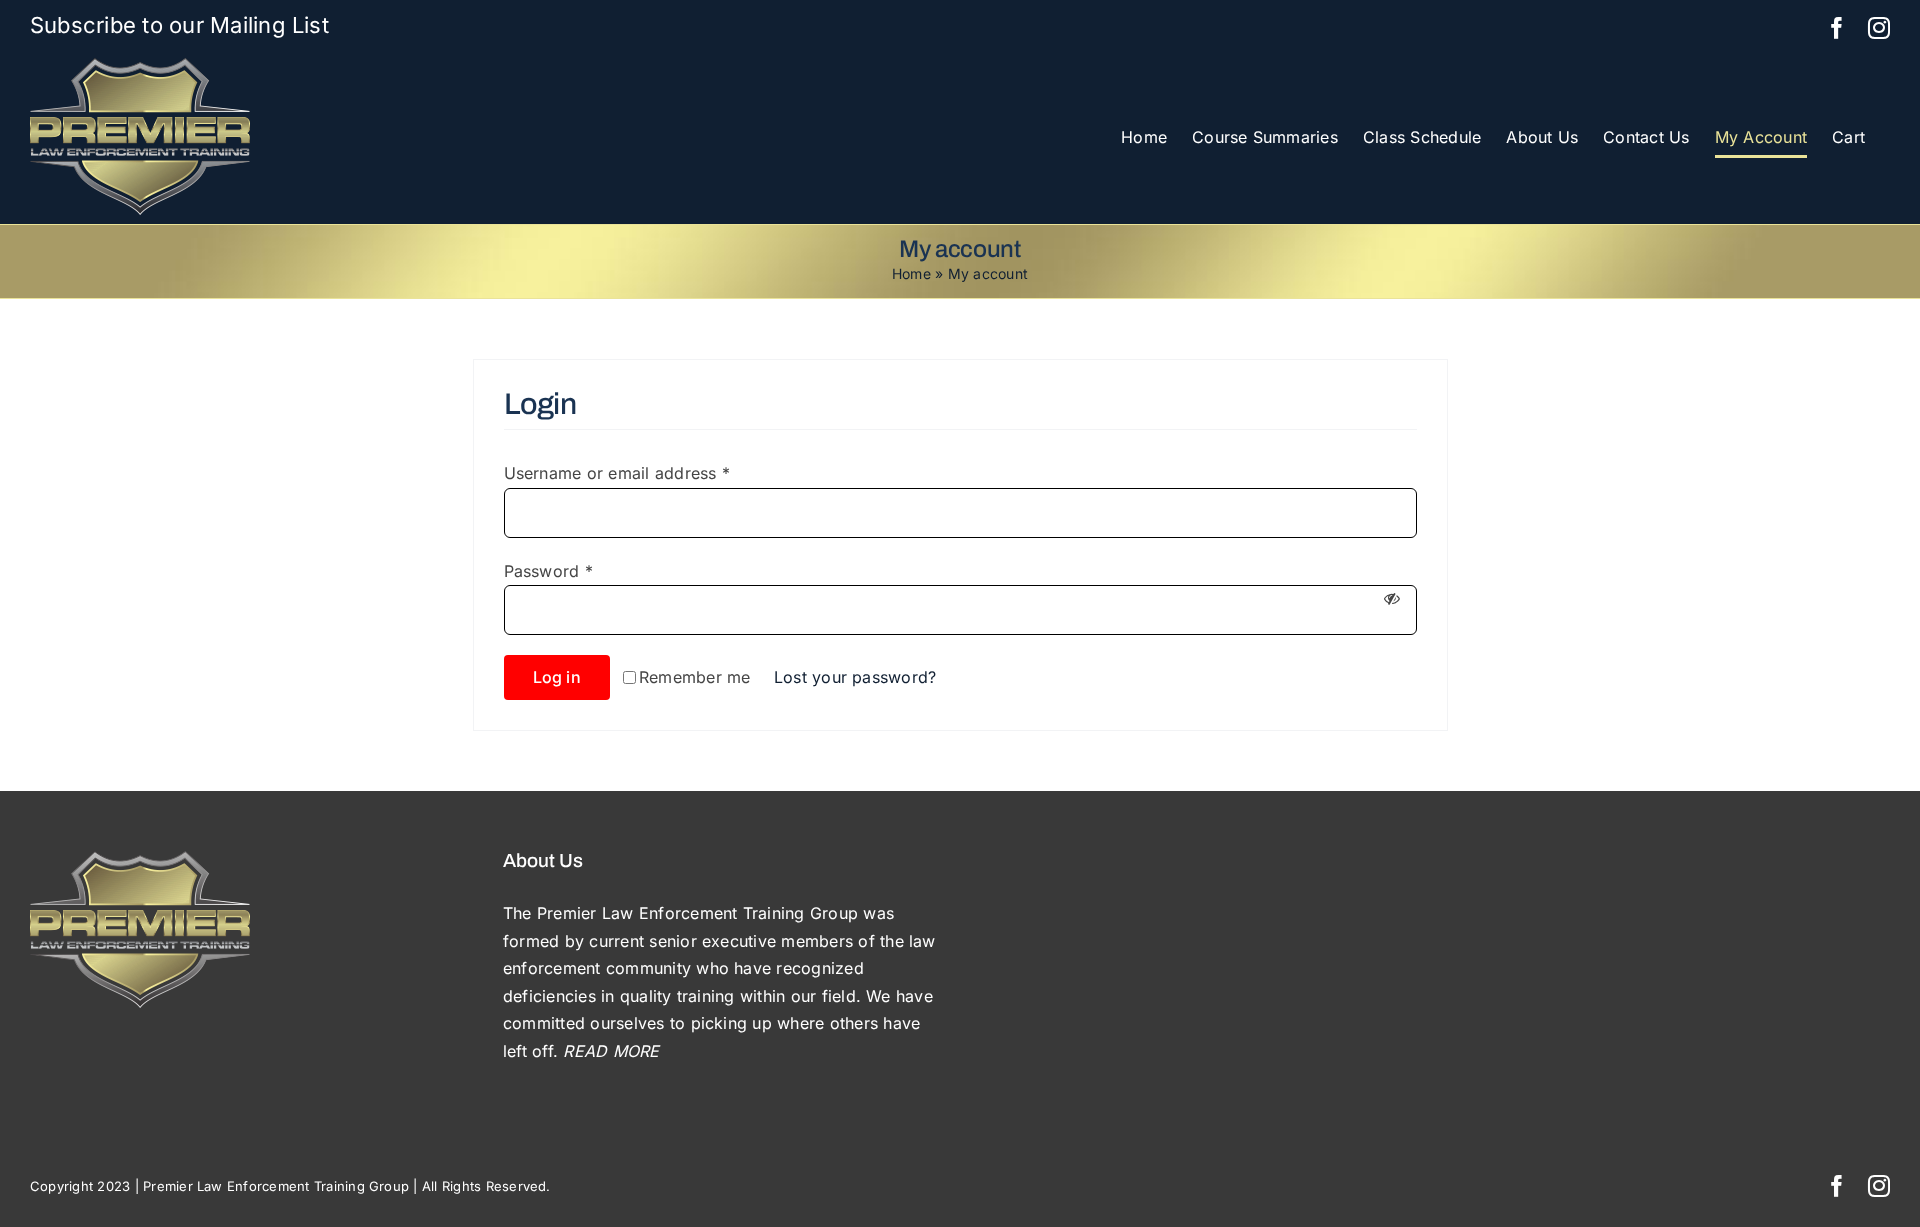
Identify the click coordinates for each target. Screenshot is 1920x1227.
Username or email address (617, 473)
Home (911, 273)
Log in (557, 677)
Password (548, 571)
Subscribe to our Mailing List (179, 25)
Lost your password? (855, 677)
